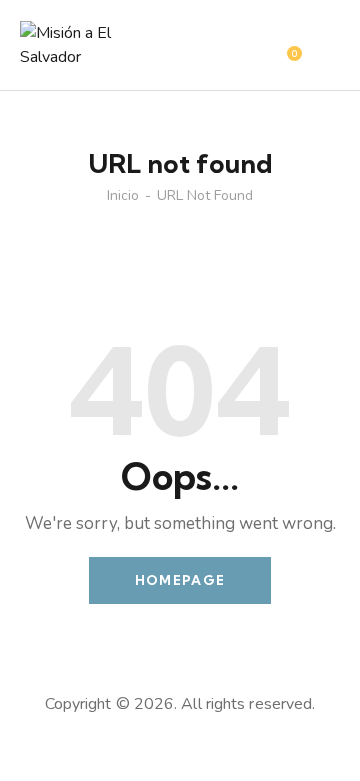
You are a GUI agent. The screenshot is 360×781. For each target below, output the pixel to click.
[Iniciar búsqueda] (325, 48)
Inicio (123, 196)
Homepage (180, 580)
